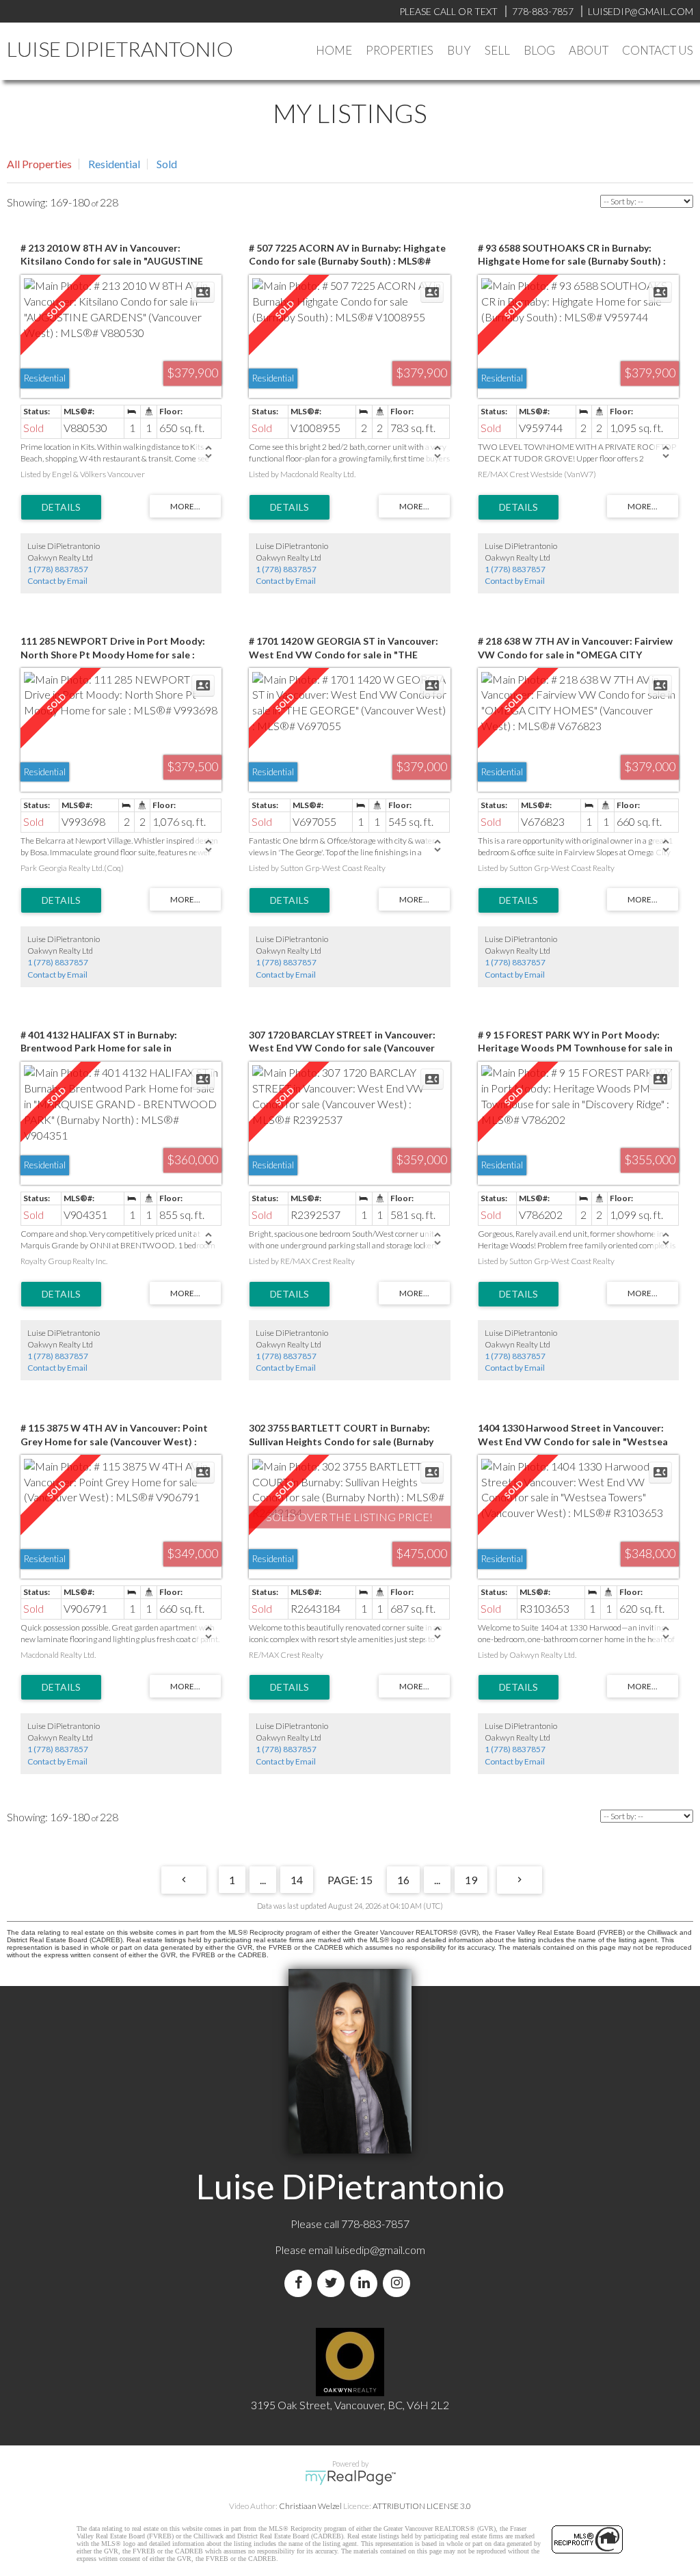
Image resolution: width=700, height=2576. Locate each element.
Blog (539, 50)
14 (297, 1880)
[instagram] (399, 2283)
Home (334, 50)
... (263, 1880)
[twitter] (334, 2283)
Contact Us (658, 50)
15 (366, 1880)
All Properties (39, 164)
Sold (167, 164)
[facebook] (301, 2283)
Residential (114, 164)
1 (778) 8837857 (58, 569)
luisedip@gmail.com (380, 2250)
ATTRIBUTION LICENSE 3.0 (422, 2506)
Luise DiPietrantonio (120, 49)
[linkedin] (366, 2283)
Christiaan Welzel (310, 2506)
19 (471, 1880)
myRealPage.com (350, 2478)
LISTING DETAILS (61, 507)
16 (403, 1880)
